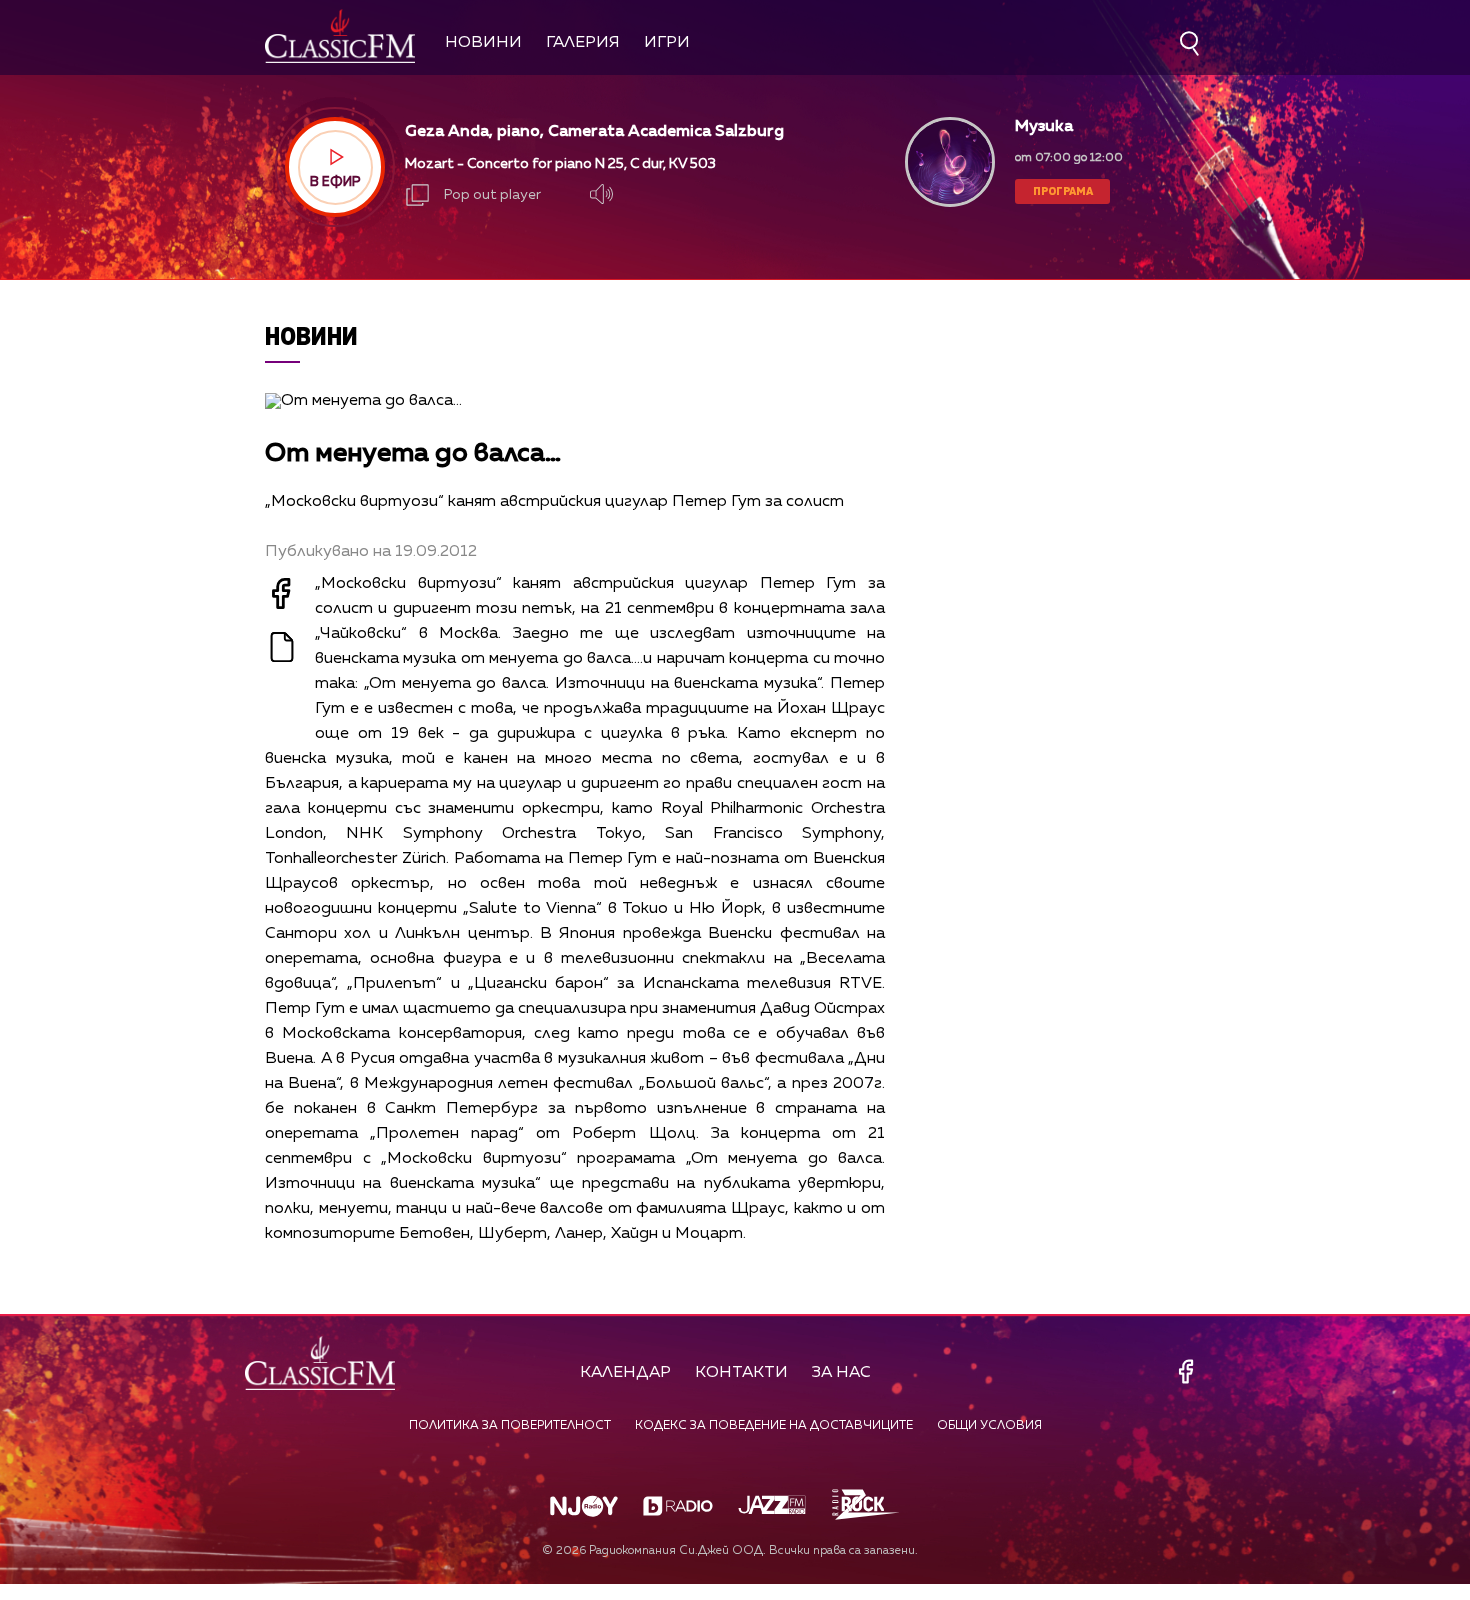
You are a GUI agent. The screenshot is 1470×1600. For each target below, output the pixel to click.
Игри (667, 43)
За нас (841, 1373)
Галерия (583, 43)
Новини (483, 43)
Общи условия (989, 1426)
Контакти (741, 1373)
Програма (1063, 190)
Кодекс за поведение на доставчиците (774, 1426)
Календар (625, 1373)
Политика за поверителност (510, 1426)
